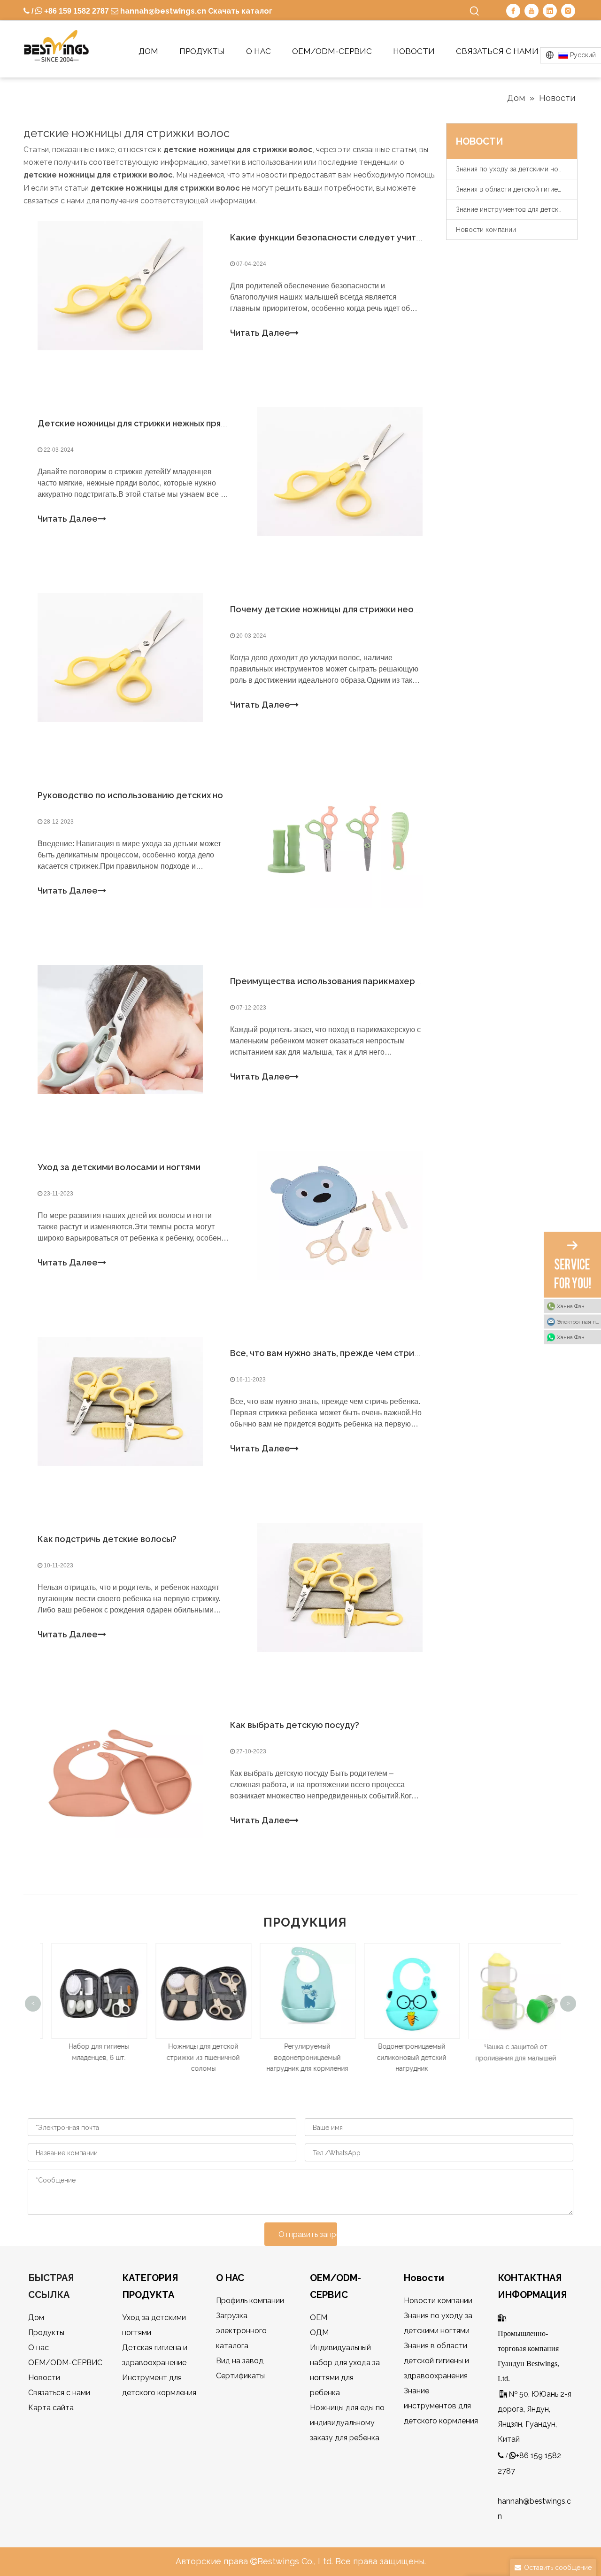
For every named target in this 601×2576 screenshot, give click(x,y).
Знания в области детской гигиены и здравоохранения (516, 189)
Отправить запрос (308, 2234)
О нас (39, 2348)
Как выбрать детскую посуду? (295, 1725)
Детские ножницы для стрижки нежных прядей (137, 423)
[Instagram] (568, 11)
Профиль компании (250, 2301)
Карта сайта (51, 2408)
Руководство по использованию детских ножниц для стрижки (169, 795)
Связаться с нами (59, 2393)
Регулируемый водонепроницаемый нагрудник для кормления (300, 2058)
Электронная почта (579, 1322)
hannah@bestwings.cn (162, 11)
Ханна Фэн (571, 1306)
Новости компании (486, 230)
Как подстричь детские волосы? (107, 1539)
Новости (44, 2378)
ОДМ (319, 2333)
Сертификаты (240, 2376)
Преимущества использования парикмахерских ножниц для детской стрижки (396, 981)
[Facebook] (513, 11)
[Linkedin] (550, 11)
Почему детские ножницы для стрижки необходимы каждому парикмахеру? (393, 609)
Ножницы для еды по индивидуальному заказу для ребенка (347, 2423)
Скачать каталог (240, 11)
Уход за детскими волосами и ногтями (119, 1167)
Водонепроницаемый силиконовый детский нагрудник (405, 2058)
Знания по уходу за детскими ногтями (516, 169)
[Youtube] (532, 11)
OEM (319, 2318)
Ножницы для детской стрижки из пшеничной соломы (196, 2058)
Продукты (46, 2333)
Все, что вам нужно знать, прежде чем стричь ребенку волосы (363, 1353)
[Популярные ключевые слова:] (475, 11)
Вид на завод (240, 2361)
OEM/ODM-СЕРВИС (65, 2363)
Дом (36, 2318)
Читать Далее (260, 333)
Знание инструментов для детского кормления (516, 209)
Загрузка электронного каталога (241, 2331)
